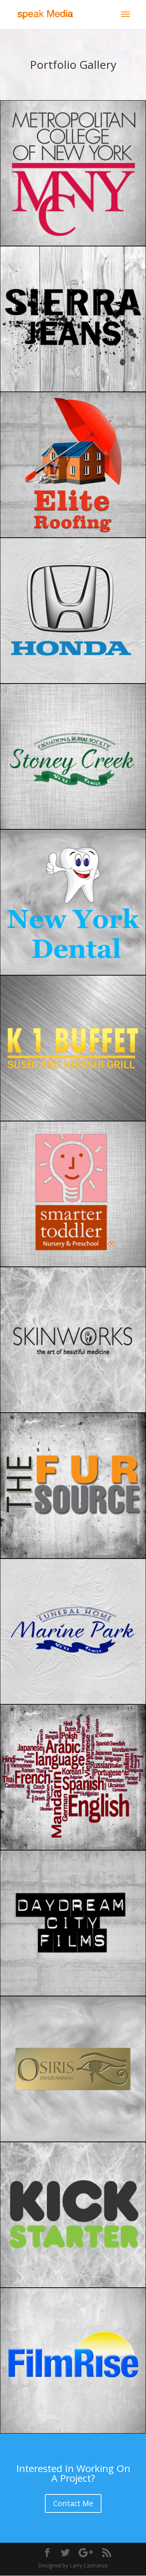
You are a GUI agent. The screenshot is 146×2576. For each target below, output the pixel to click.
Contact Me (73, 2503)
